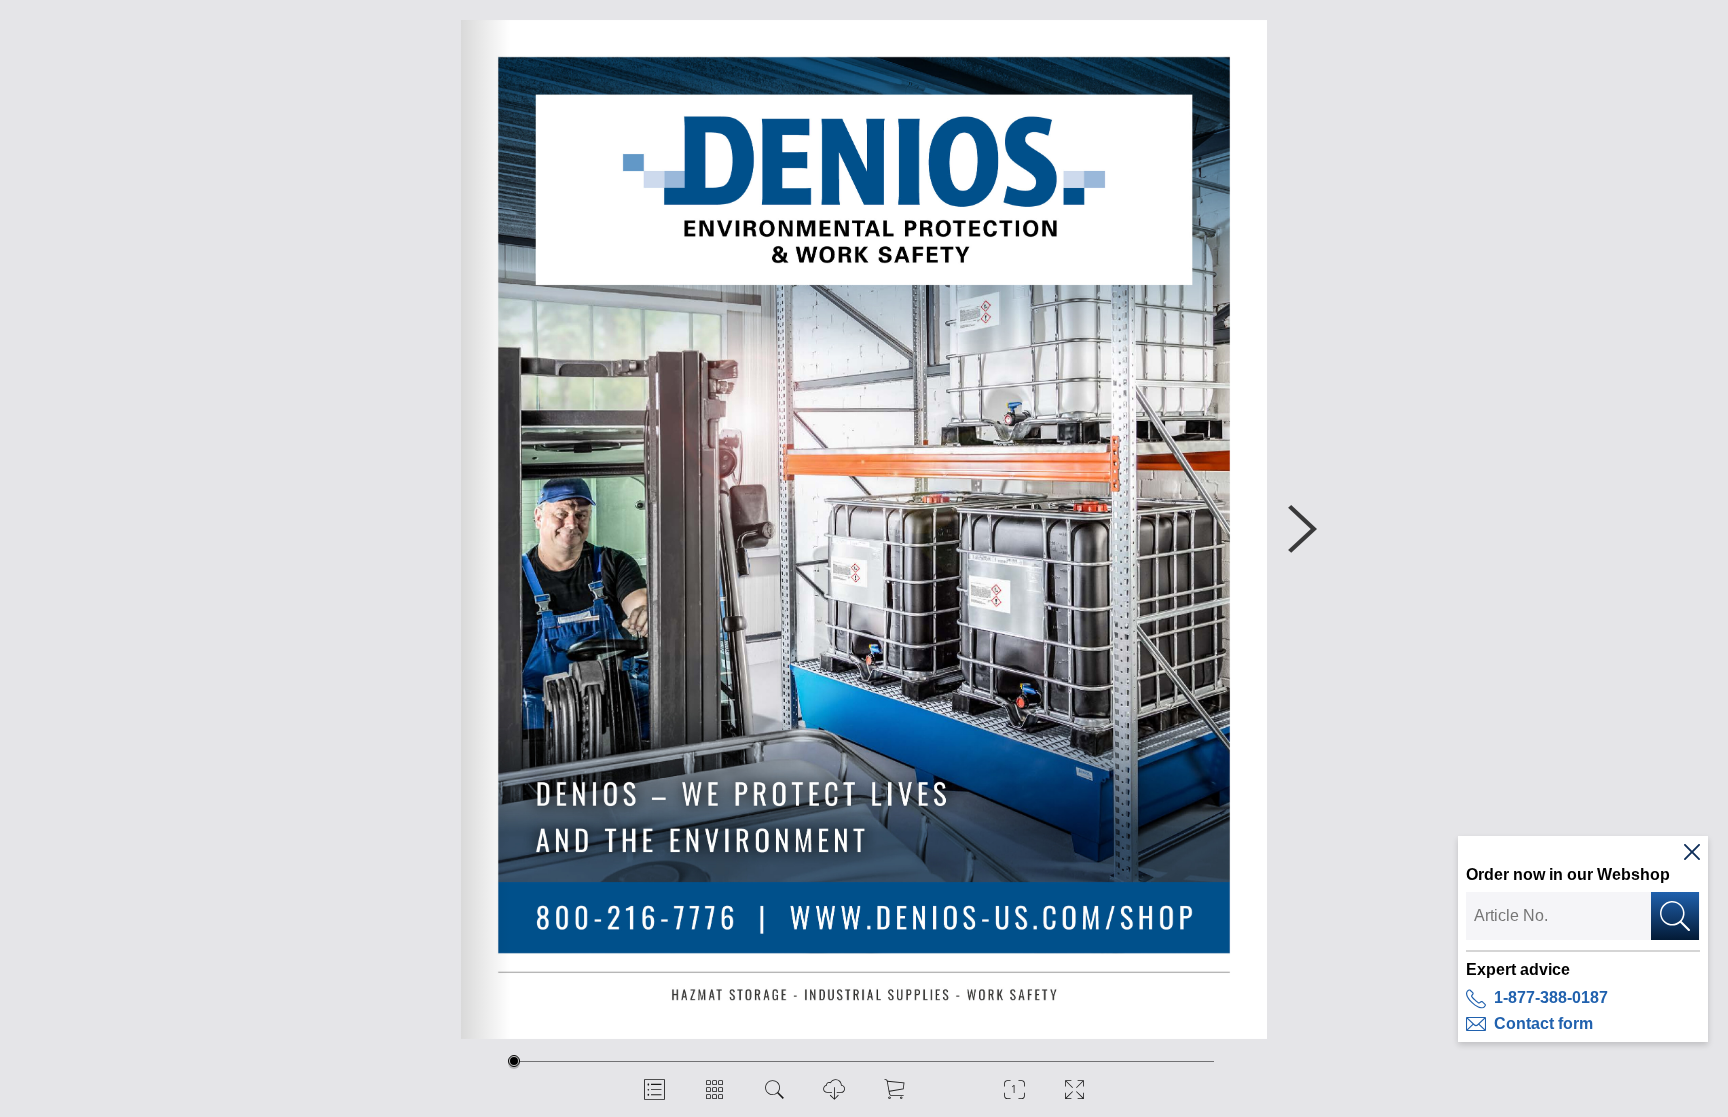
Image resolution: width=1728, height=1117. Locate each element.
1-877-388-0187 (1551, 997)
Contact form (1543, 1023)
